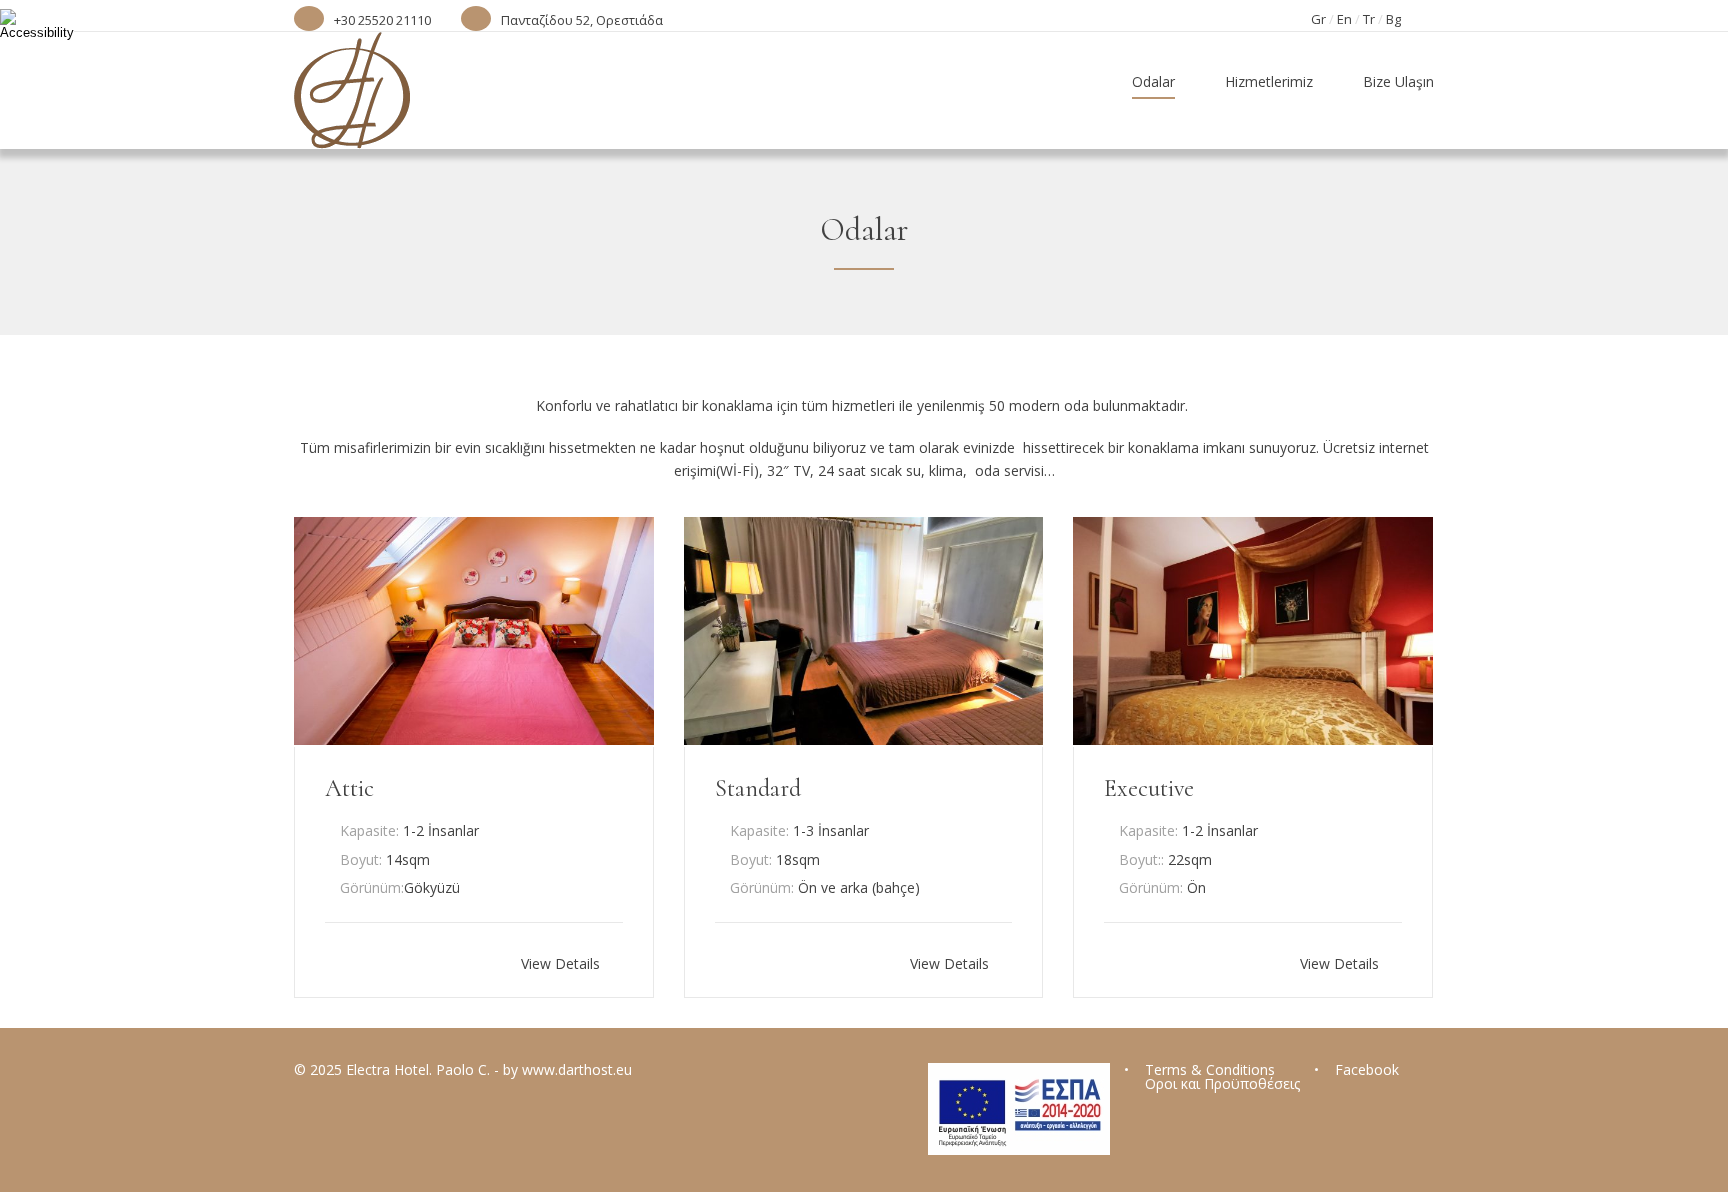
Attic (349, 788)
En (1344, 19)
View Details (562, 963)
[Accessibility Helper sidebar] (24, 24)
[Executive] (1253, 739)
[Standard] (864, 739)
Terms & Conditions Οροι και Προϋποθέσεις (1222, 1076)
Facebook (1367, 1069)
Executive (1149, 788)
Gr (1318, 19)
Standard (758, 788)
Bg (1393, 19)
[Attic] (474, 739)
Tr (1369, 19)
